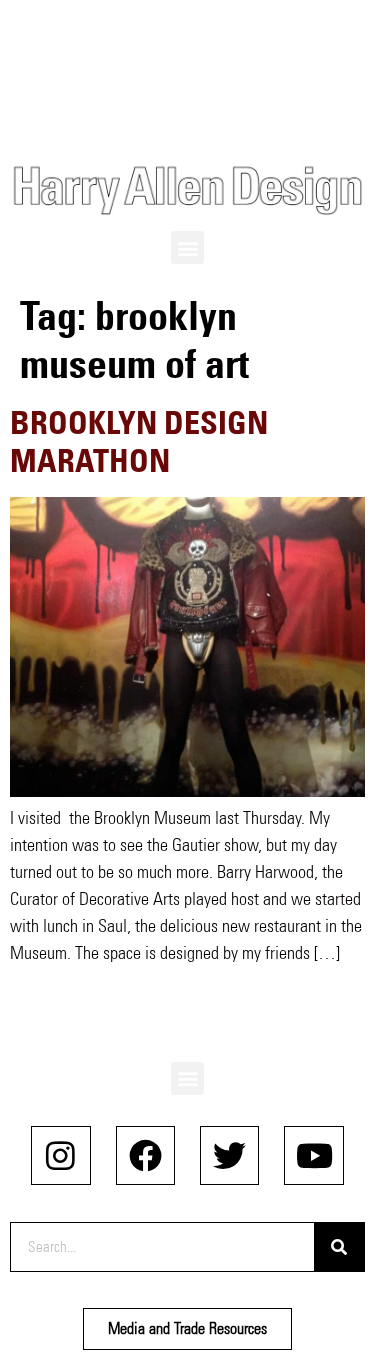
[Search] (339, 1247)
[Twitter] (229, 1155)
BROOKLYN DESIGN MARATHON (139, 441)
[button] (187, 247)
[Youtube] (313, 1155)
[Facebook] (145, 1155)
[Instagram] (60, 1155)
